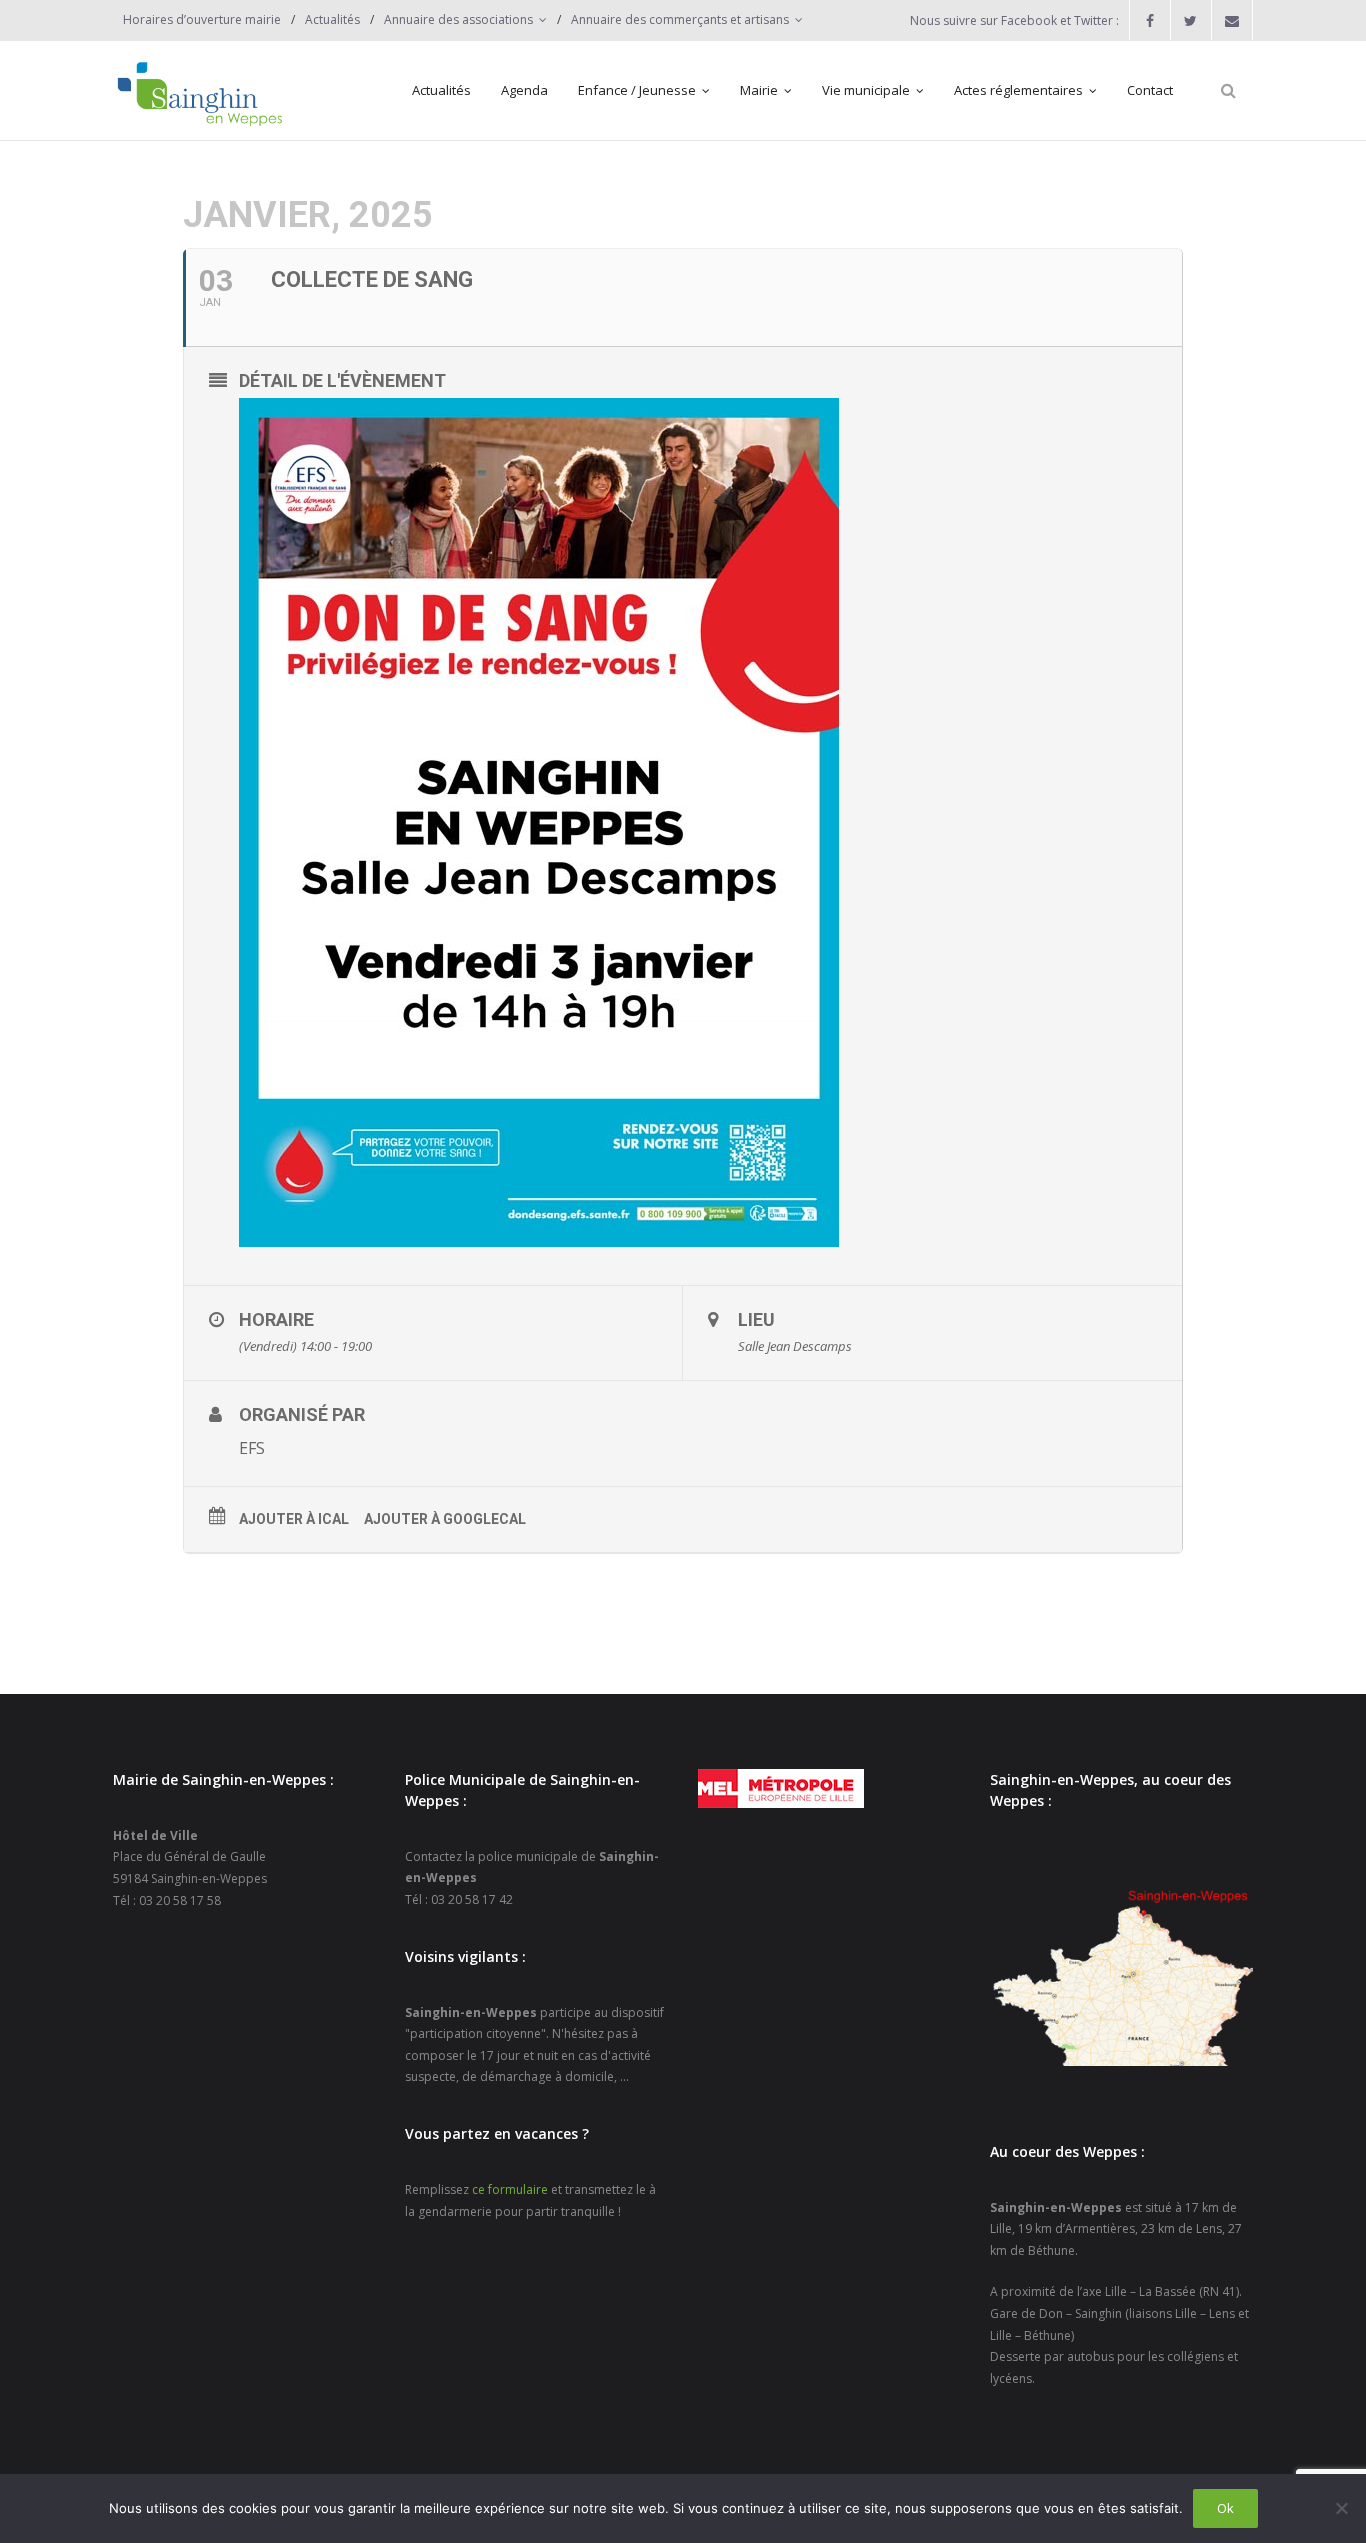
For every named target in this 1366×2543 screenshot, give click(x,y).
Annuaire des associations (458, 19)
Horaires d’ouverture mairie (202, 19)
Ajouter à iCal (294, 1519)
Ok (1225, 2508)
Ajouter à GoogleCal (445, 1519)
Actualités (332, 19)
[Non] (1341, 2508)
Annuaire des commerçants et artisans (680, 19)
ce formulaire (510, 2189)
